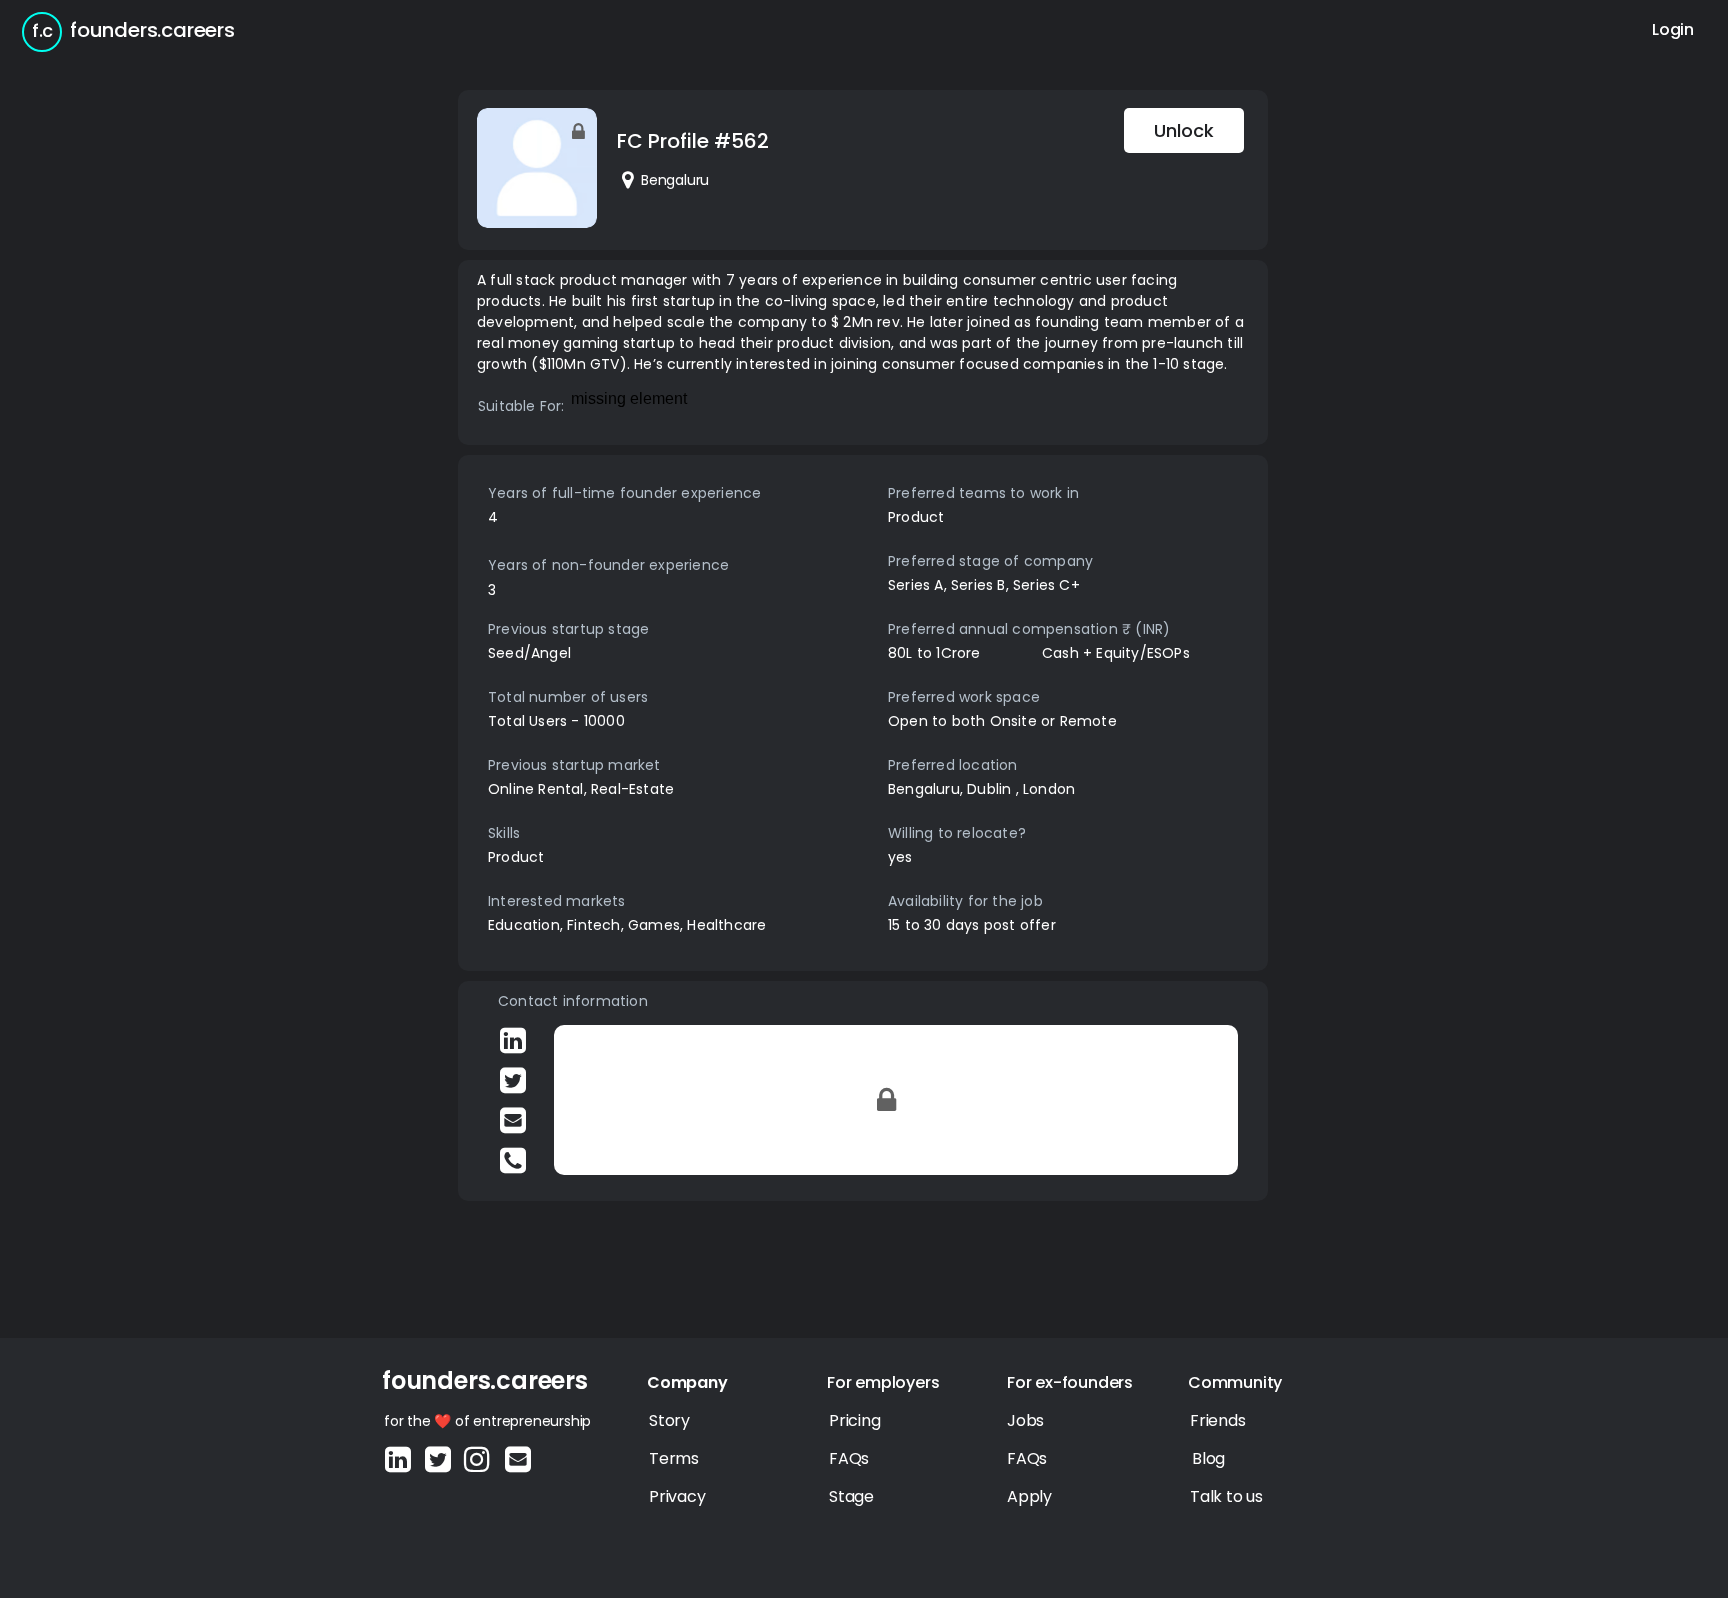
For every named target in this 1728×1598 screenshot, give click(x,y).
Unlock (1184, 130)
